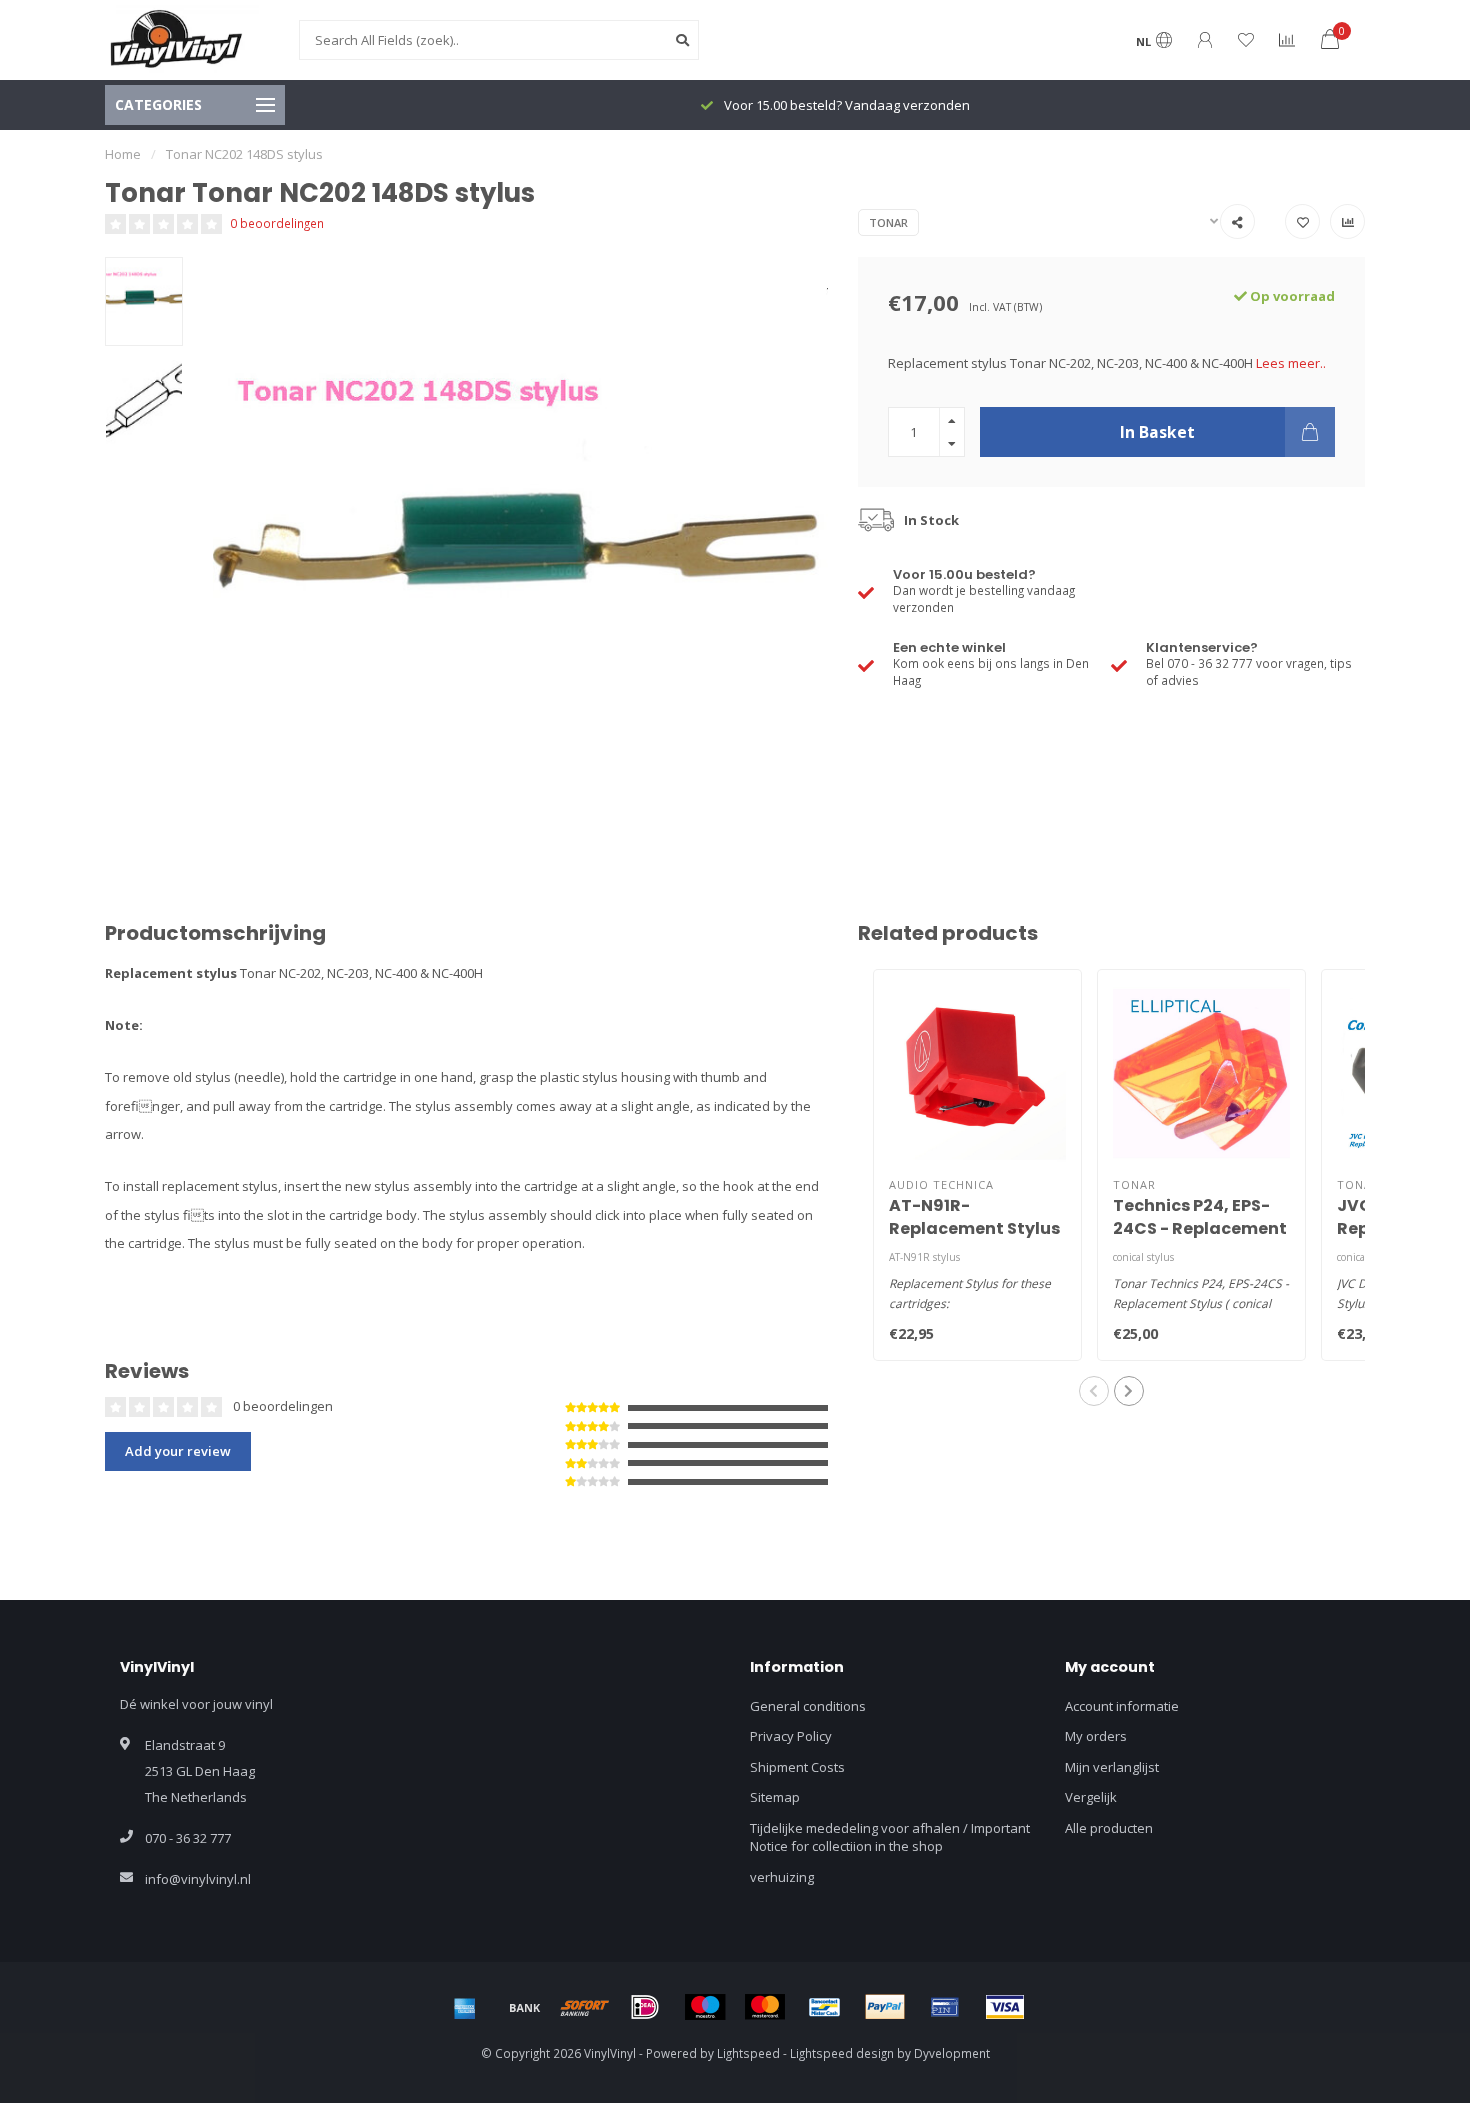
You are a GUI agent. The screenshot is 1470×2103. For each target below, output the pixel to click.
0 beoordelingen (277, 223)
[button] (1094, 1391)
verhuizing (782, 1877)
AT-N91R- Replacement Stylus (974, 1217)
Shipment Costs (797, 1767)
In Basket (1157, 432)
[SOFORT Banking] (585, 2007)
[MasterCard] (765, 2007)
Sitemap (775, 1797)
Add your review (178, 1451)
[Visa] (1005, 2007)
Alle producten (1109, 1828)
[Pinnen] (945, 2007)
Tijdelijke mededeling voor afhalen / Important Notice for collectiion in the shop (890, 1837)
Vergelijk (1091, 1797)
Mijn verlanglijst (1112, 1767)
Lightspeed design (842, 2053)
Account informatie (1122, 1706)
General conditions (808, 1706)
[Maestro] (705, 2007)
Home (123, 154)
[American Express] (465, 2007)
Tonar (888, 222)
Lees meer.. (1291, 363)
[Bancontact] (825, 2007)
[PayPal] (885, 2007)
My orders (1096, 1736)
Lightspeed (748, 2053)
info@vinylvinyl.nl (198, 1879)
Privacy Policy (791, 1736)
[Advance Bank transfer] (525, 2007)
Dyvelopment (952, 2053)
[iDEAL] (645, 2007)
